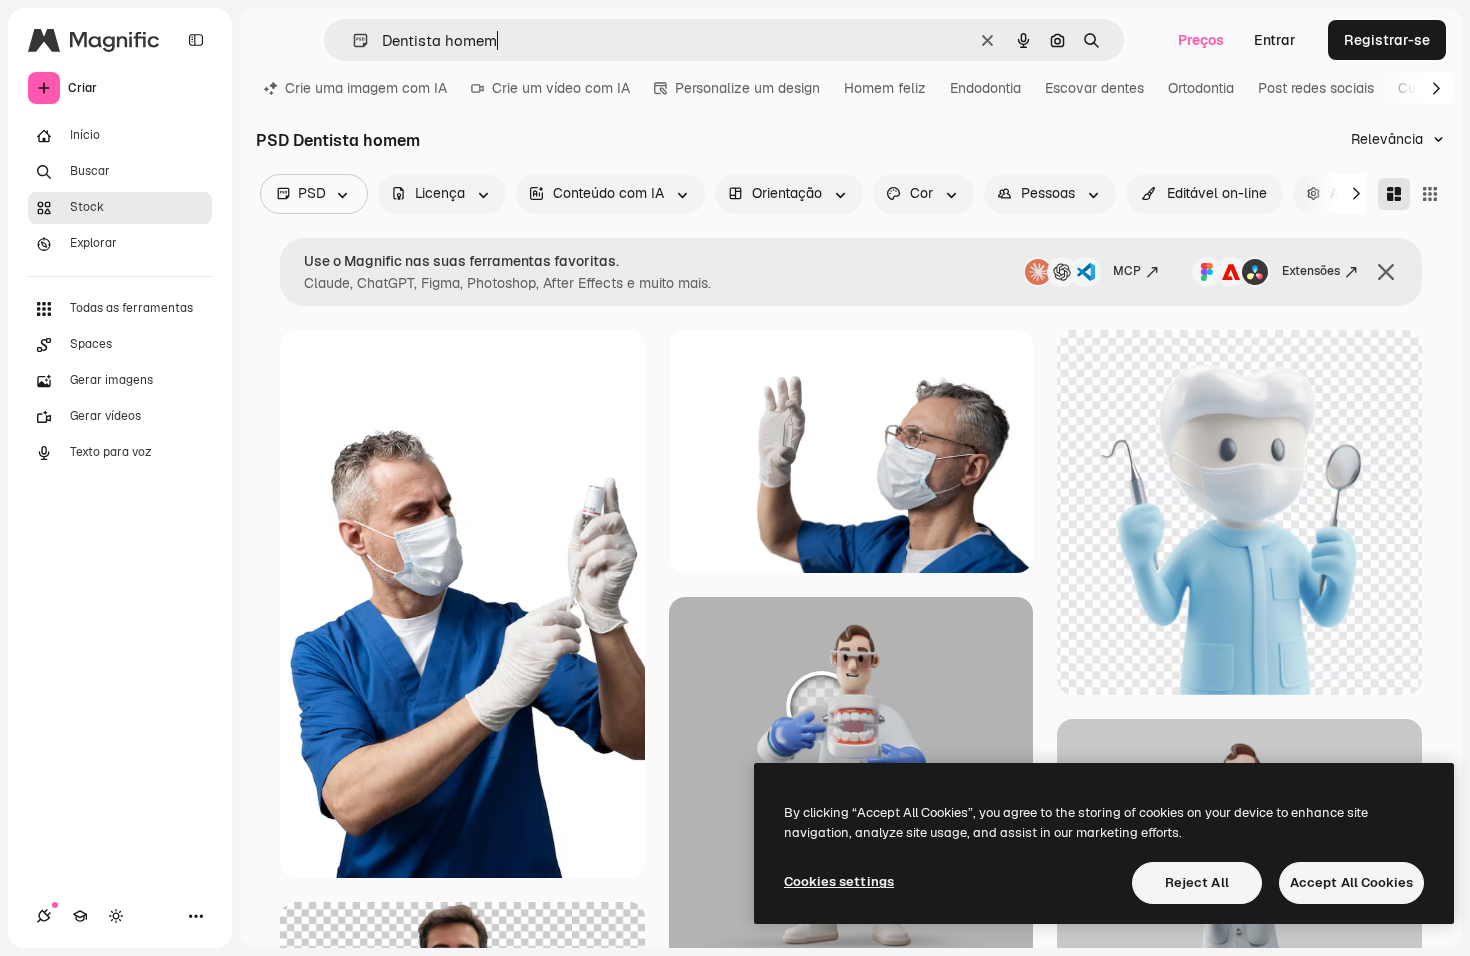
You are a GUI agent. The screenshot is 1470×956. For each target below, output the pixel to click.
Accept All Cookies (1351, 882)
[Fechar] (1386, 272)
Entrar (1275, 40)
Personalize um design (747, 88)
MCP (1127, 271)
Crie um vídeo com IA (561, 88)
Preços (1201, 40)
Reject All (1197, 882)
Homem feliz (885, 88)
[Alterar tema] (116, 916)
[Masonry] (1394, 194)
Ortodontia (1201, 88)
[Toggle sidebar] (196, 40)
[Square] (1430, 194)
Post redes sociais (1316, 88)
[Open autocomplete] (352, 40)
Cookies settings (839, 881)
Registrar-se (1387, 40)
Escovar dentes (1094, 88)
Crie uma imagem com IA (366, 88)
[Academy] (80, 916)
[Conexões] (44, 916)
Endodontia (985, 88)
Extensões (1311, 271)
